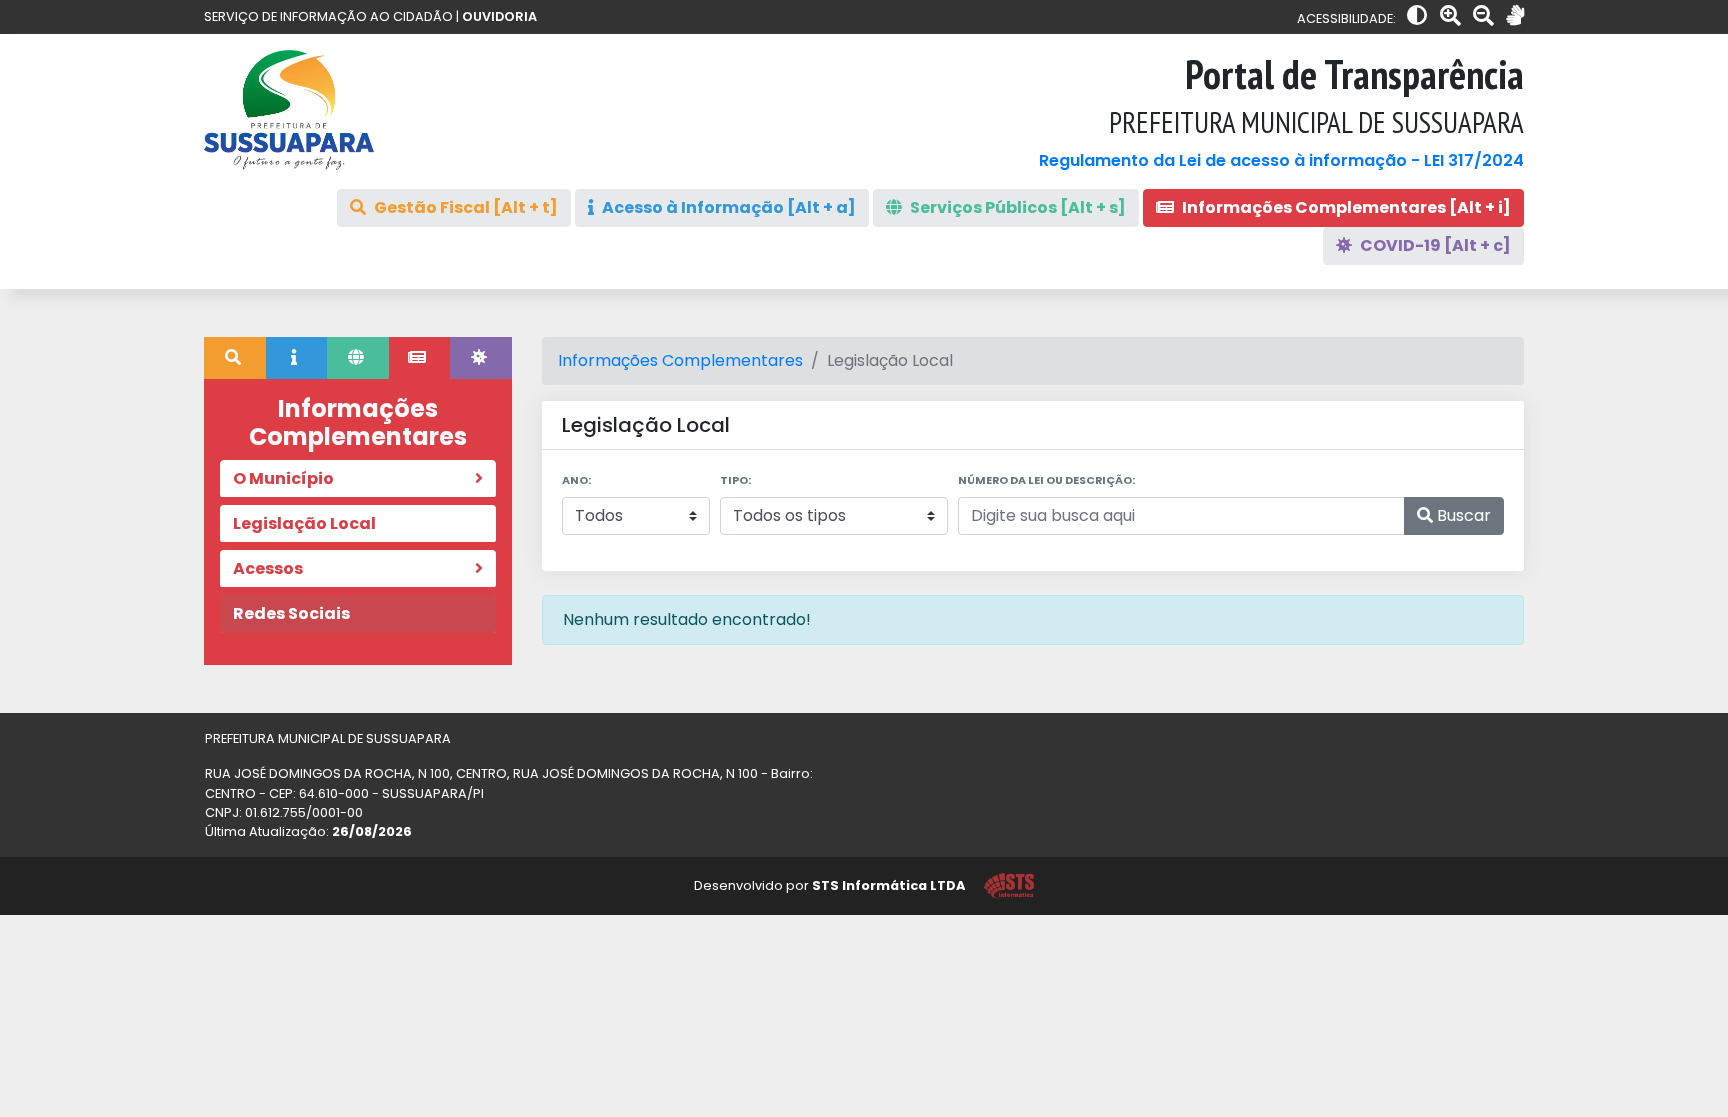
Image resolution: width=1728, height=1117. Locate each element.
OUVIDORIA (499, 16)
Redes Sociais (291, 613)
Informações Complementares (680, 360)
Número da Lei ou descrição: (1046, 480)
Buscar (1462, 515)
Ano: (576, 480)
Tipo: (735, 480)
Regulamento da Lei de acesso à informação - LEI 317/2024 (1281, 160)
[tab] (235, 358)
